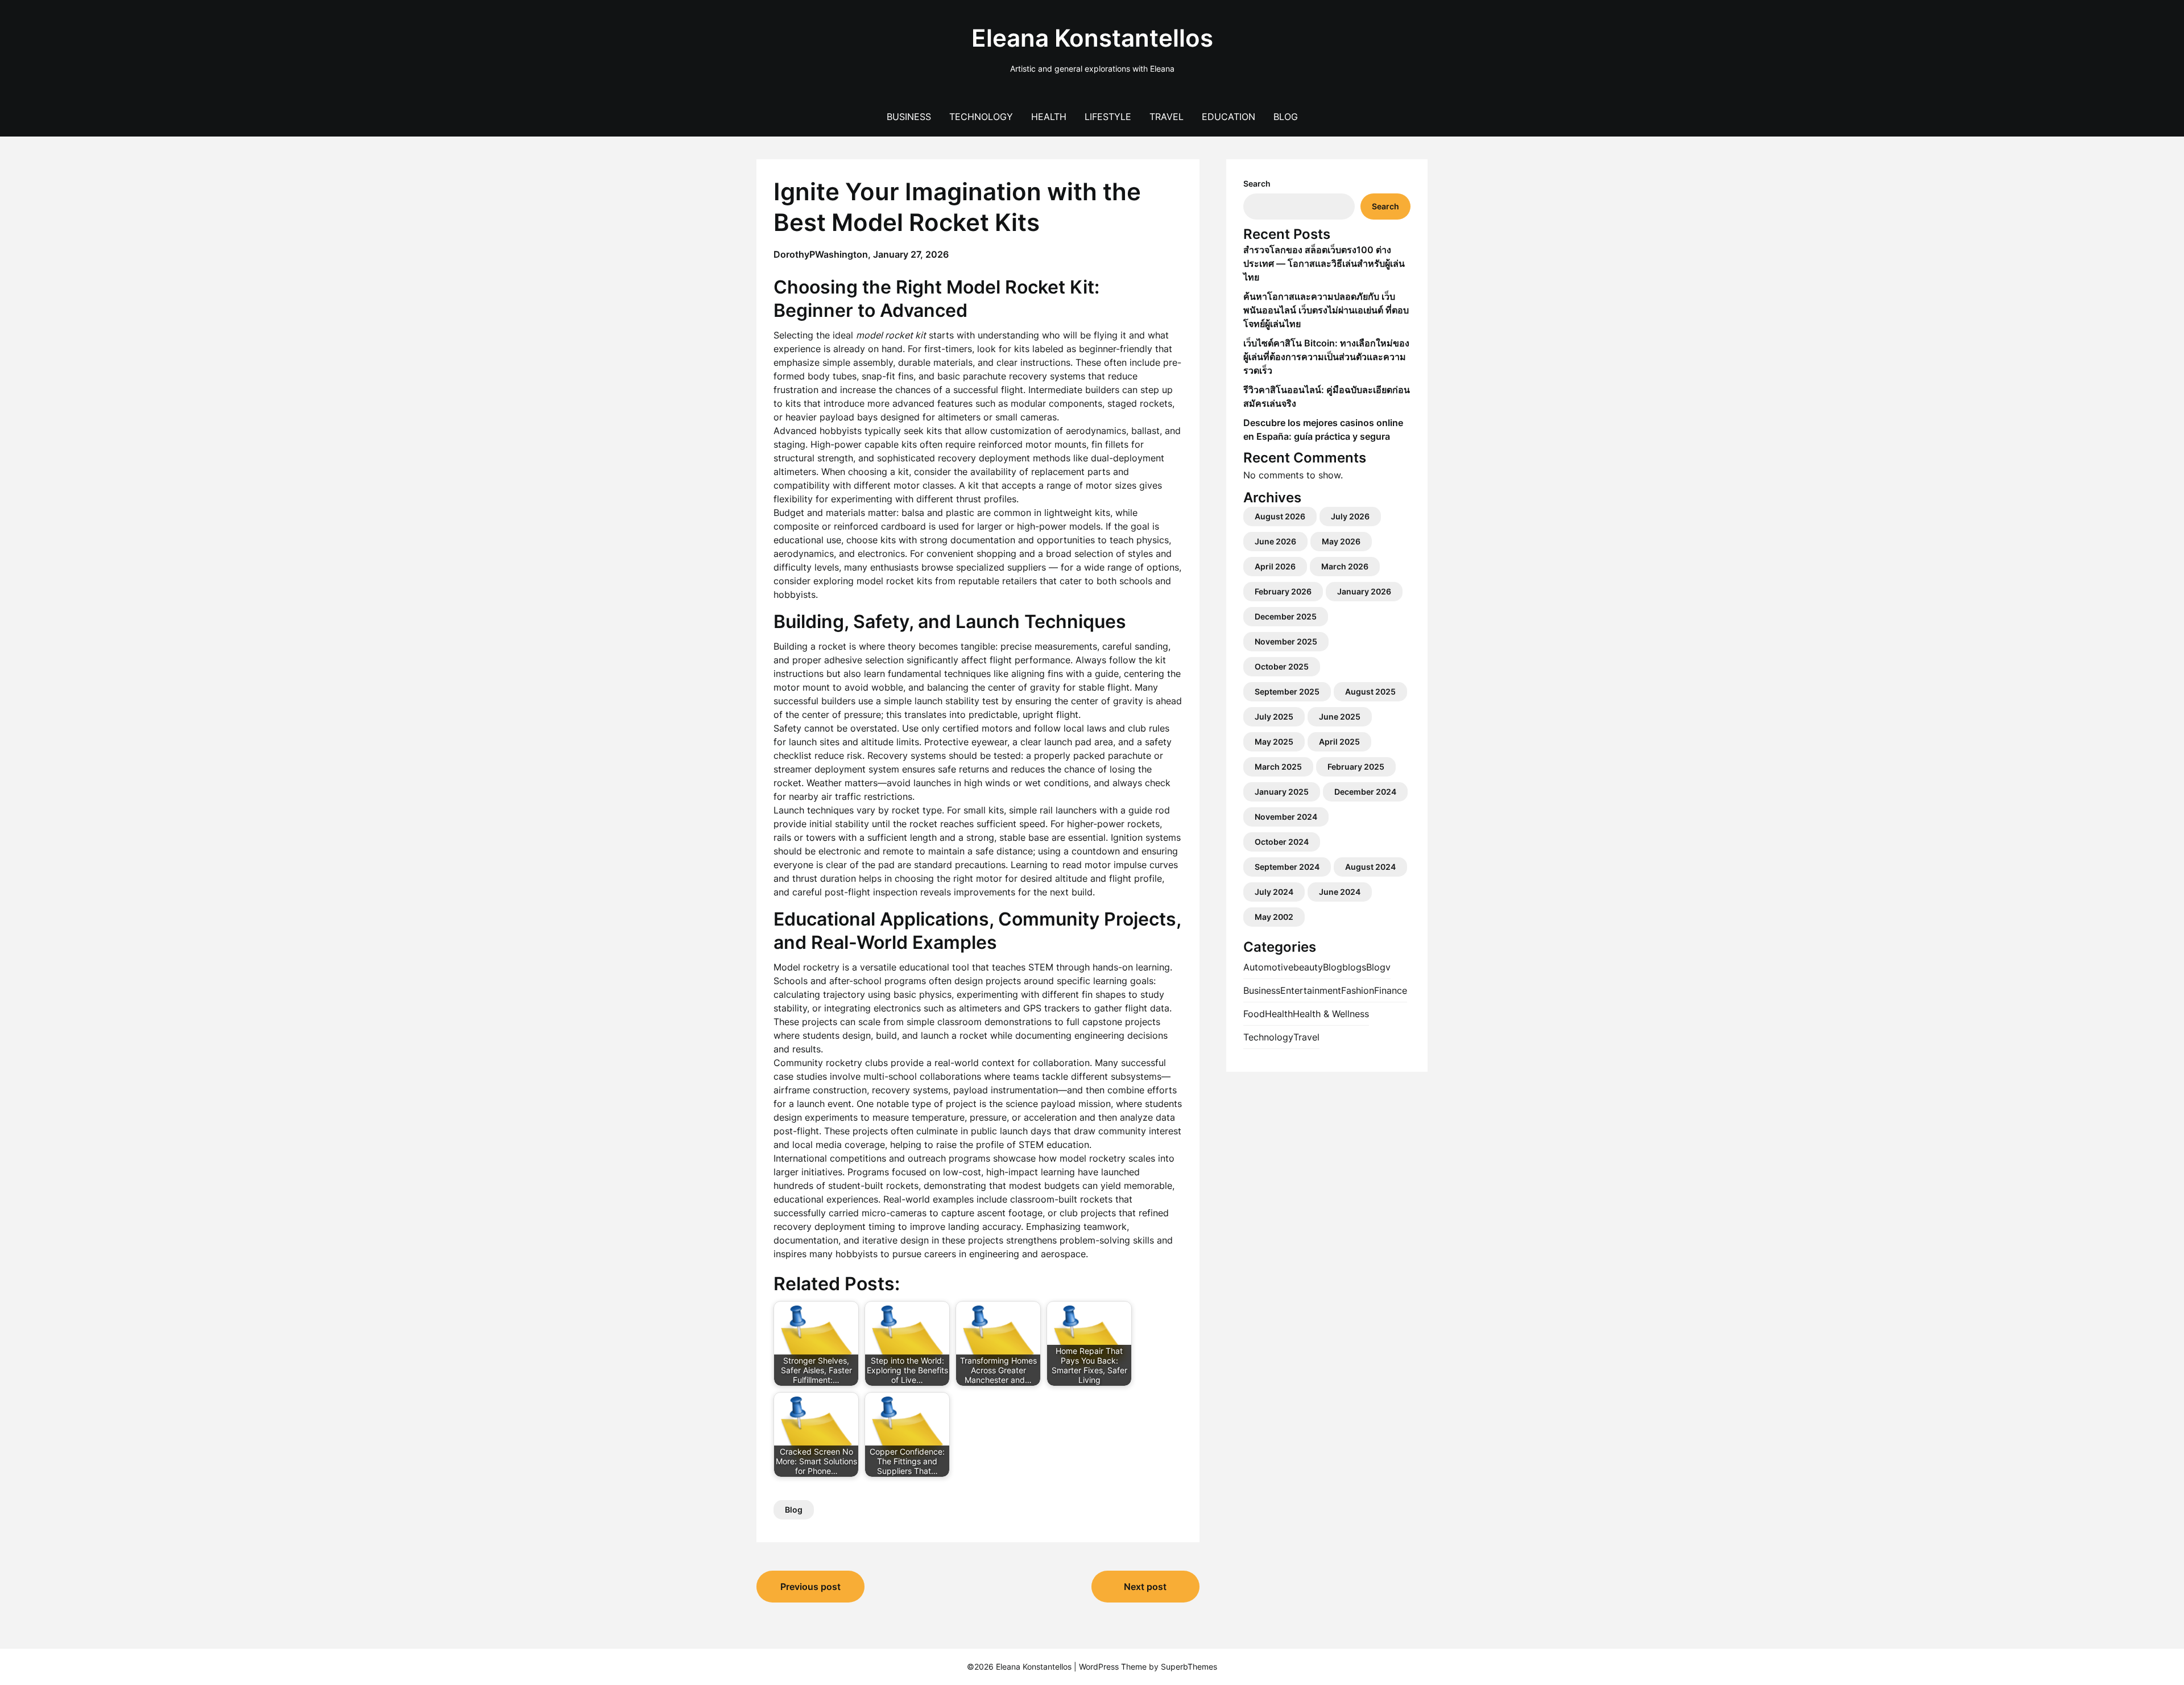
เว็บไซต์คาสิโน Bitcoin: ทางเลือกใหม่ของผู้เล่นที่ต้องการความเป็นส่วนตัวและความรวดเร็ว (1326, 357)
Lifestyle (1108, 117)
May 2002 (1274, 917)
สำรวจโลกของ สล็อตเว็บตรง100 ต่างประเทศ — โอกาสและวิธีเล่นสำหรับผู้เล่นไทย (1324, 263)
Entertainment (1311, 990)
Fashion (1358, 990)
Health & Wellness (1331, 1014)
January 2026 (1364, 591)
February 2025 (1356, 767)
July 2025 (1274, 716)
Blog (1286, 117)
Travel (1167, 117)
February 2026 (1283, 591)
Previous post (810, 1587)
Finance (1391, 990)
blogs (1354, 967)
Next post (1145, 1587)
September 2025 (1287, 691)
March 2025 (1278, 767)
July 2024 (1274, 892)
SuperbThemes (1189, 1667)
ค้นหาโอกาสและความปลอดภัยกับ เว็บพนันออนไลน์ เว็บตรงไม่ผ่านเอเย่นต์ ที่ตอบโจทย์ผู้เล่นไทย (1326, 310)
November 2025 (1286, 641)
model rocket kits (894, 581)
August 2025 (1370, 691)
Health (1049, 117)
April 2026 (1275, 566)
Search (1257, 183)
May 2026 (1341, 541)
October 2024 (1282, 842)
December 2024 (1365, 792)
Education (1228, 117)
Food (1254, 1014)
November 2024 (1286, 817)
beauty (1308, 967)
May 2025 (1274, 742)
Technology (981, 117)
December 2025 (1286, 616)
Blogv (1378, 967)
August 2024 (1370, 867)
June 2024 (1340, 892)
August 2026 (1280, 516)
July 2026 (1350, 516)
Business (909, 117)
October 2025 (1282, 666)
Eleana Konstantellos (1092, 38)
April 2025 (1339, 742)
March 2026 (1345, 566)
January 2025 (1282, 792)
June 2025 (1340, 716)
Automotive (1268, 967)
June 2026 (1275, 541)
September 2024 (1287, 867)
